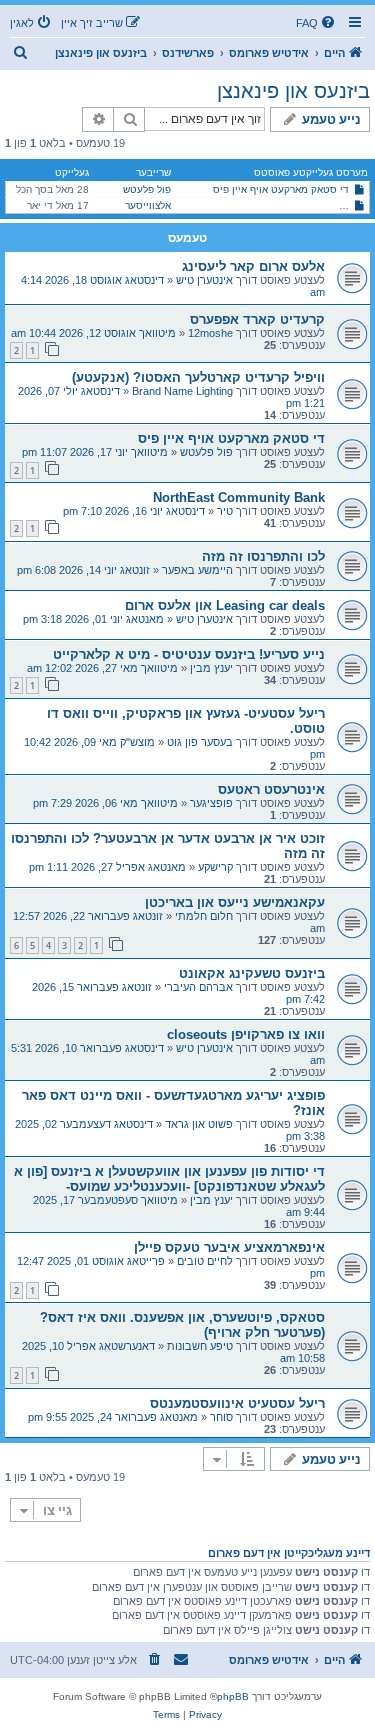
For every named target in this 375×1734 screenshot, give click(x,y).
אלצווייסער (148, 205)
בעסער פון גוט (200, 742)
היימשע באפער (197, 570)
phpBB (233, 1696)
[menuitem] (317, 23)
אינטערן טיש (204, 280)
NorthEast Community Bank (239, 497)
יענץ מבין (211, 668)
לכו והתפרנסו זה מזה (263, 556)
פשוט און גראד (199, 1124)
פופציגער (211, 803)
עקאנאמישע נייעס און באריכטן (235, 902)
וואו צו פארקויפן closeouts (246, 1034)
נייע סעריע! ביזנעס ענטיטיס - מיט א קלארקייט (189, 654)
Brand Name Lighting (182, 391)
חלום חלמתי (204, 916)
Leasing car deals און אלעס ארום (225, 605)
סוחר (221, 1417)
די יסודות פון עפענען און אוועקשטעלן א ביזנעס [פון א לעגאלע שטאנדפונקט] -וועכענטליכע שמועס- (169, 1179)
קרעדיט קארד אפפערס (257, 319)
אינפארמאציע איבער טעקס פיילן (229, 1247)
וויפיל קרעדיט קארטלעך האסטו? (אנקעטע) (198, 377)
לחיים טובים (205, 1261)
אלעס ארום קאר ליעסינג (253, 266)
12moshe (210, 333)
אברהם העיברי (198, 987)
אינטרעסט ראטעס (271, 789)
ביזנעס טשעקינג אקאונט (252, 973)
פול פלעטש (147, 189)
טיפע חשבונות (200, 1346)
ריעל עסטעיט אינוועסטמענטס (237, 1403)
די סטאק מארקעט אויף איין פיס (281, 189)
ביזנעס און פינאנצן (293, 91)
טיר (225, 511)
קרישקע (215, 867)
